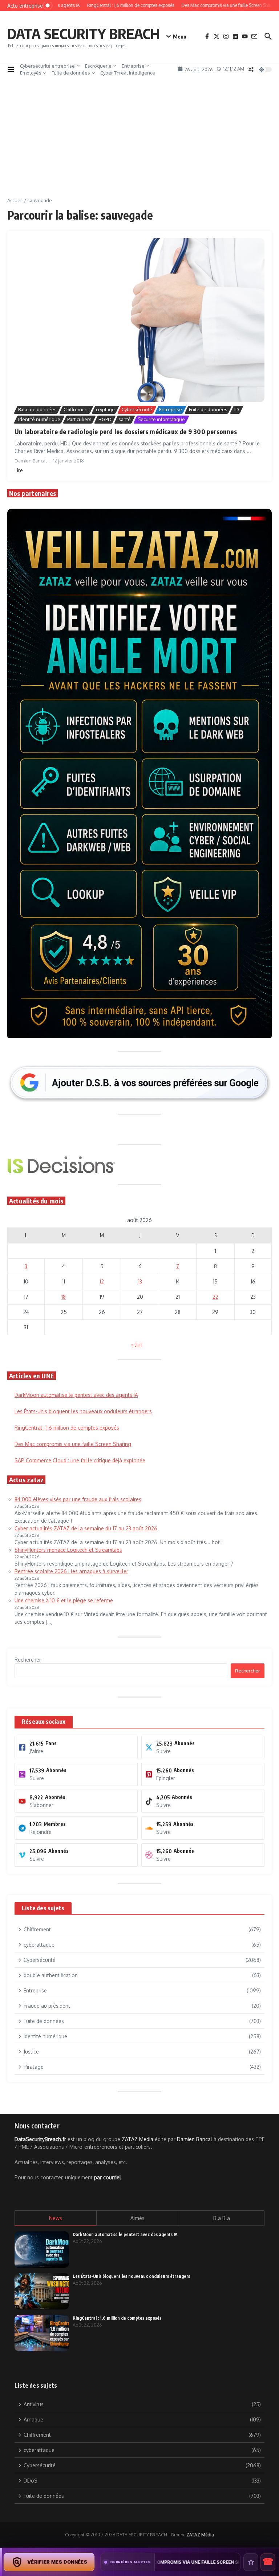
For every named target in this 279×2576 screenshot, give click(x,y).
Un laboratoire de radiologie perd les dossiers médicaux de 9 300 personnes (126, 431)
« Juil (137, 1344)
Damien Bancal (195, 2139)
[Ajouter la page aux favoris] (251, 2562)
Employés (31, 73)
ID (237, 409)
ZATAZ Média (200, 2535)
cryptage (105, 409)
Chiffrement (76, 409)
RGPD (105, 419)
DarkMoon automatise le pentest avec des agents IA (76, 1395)
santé (125, 419)
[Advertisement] (139, 143)
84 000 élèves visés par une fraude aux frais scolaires (78, 1499)
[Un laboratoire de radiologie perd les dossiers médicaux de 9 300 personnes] (139, 320)
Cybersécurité (137, 409)
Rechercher (28, 1660)
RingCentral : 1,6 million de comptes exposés (67, 1428)
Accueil (15, 200)
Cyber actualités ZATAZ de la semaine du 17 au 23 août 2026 (86, 1528)
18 (64, 1297)
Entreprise (133, 66)
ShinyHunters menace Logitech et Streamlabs (68, 1550)
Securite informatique (161, 419)
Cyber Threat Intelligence (128, 73)
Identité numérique (39, 419)
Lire (19, 470)
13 (140, 1281)
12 (102, 1281)
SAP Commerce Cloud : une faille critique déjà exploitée (80, 1460)
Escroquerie (98, 66)
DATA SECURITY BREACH (84, 33)
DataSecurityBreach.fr (40, 2139)
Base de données (37, 409)
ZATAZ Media (138, 2139)
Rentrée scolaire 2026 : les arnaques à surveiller (71, 1571)
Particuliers (79, 419)
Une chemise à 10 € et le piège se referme (64, 1600)
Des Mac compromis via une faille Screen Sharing (73, 1444)
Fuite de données (71, 73)
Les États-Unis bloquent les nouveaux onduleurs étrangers (83, 1411)
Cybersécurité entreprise (47, 66)
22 (215, 1297)
